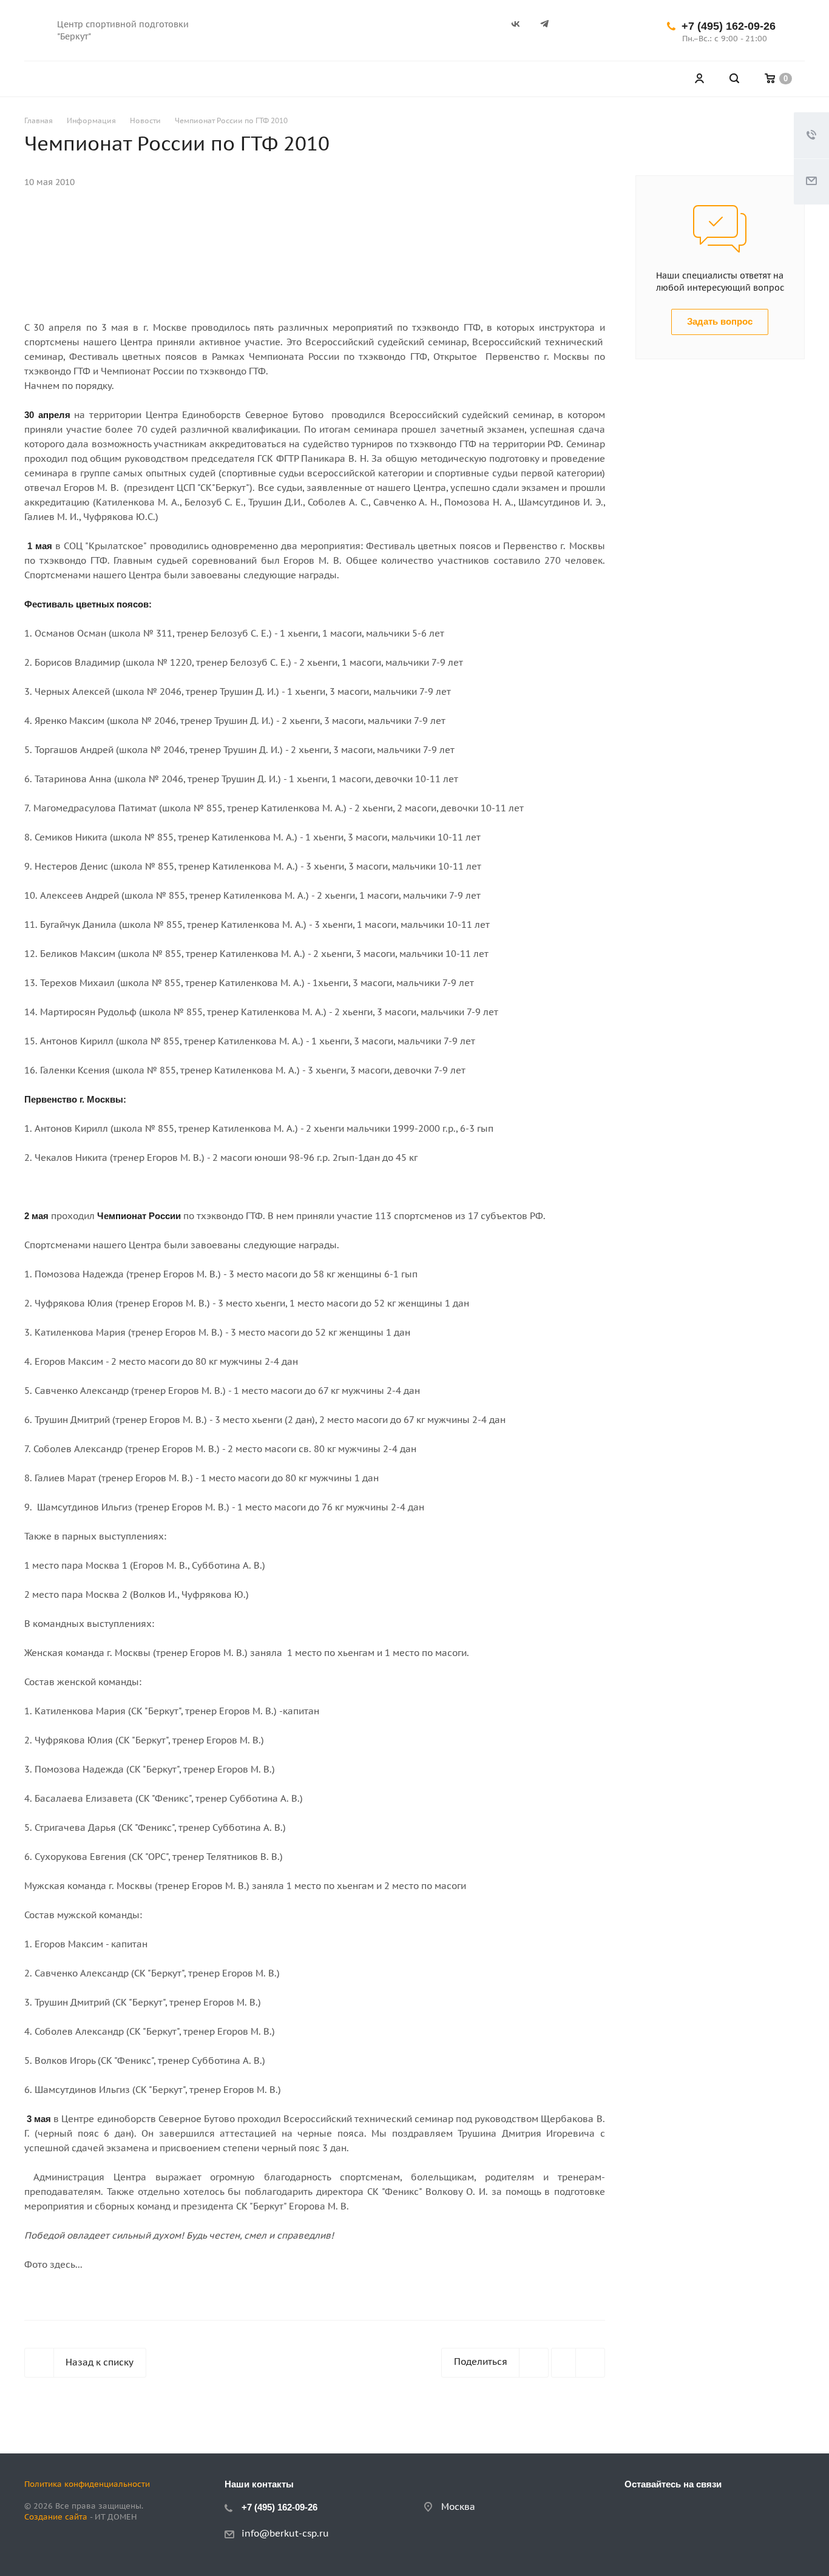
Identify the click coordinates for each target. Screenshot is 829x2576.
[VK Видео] (580, 30)
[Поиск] (734, 79)
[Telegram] (550, 30)
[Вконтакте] (521, 30)
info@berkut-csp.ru (285, 2533)
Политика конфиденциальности (87, 2484)
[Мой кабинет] (699, 79)
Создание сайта (56, 2517)
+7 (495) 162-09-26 (729, 26)
